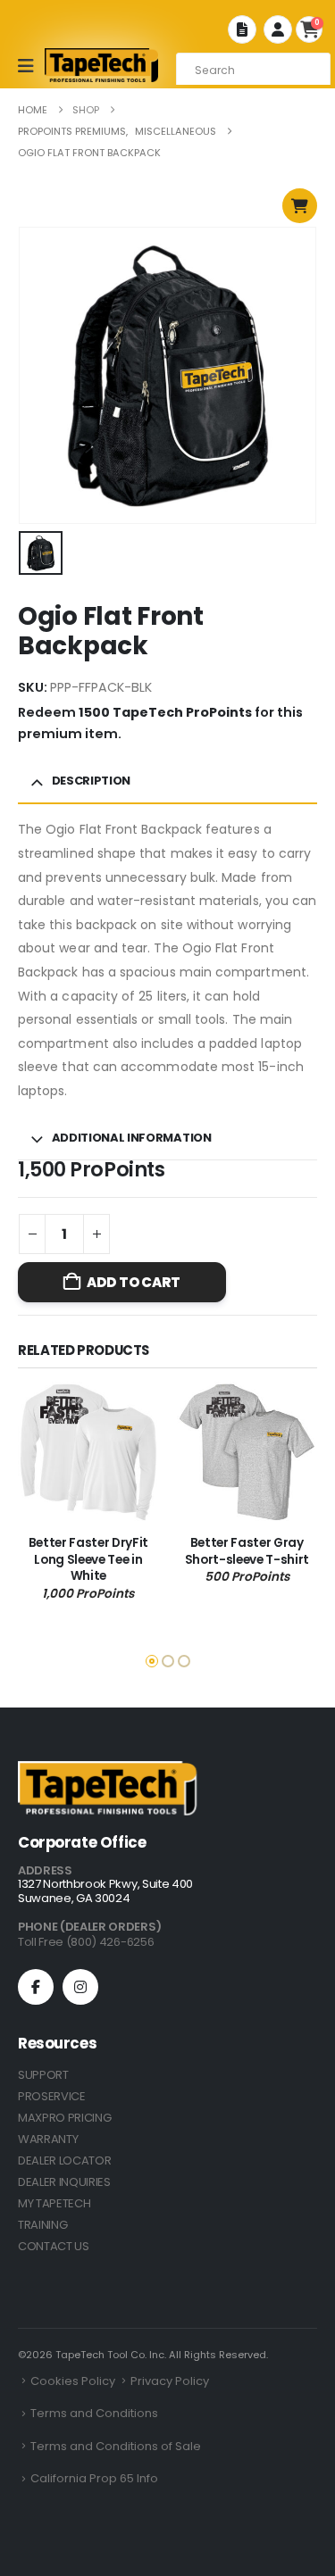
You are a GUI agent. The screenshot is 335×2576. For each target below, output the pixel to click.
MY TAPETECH (54, 2203)
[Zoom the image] (107, 1771)
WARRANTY (48, 2139)
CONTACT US (54, 2246)
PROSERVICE (52, 2096)
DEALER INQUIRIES (64, 2182)
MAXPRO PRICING (64, 2118)
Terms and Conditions (94, 2413)
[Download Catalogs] (242, 29)
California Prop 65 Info (94, 2478)
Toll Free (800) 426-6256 (86, 1942)
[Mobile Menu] (32, 66)
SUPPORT (43, 2075)
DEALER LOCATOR (64, 2161)
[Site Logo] (102, 65)
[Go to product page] (88, 1452)
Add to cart (133, 1282)
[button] (311, 1501)
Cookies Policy (73, 2381)
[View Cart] (300, 206)
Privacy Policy (170, 2381)
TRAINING (42, 2225)
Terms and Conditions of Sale (116, 2446)
